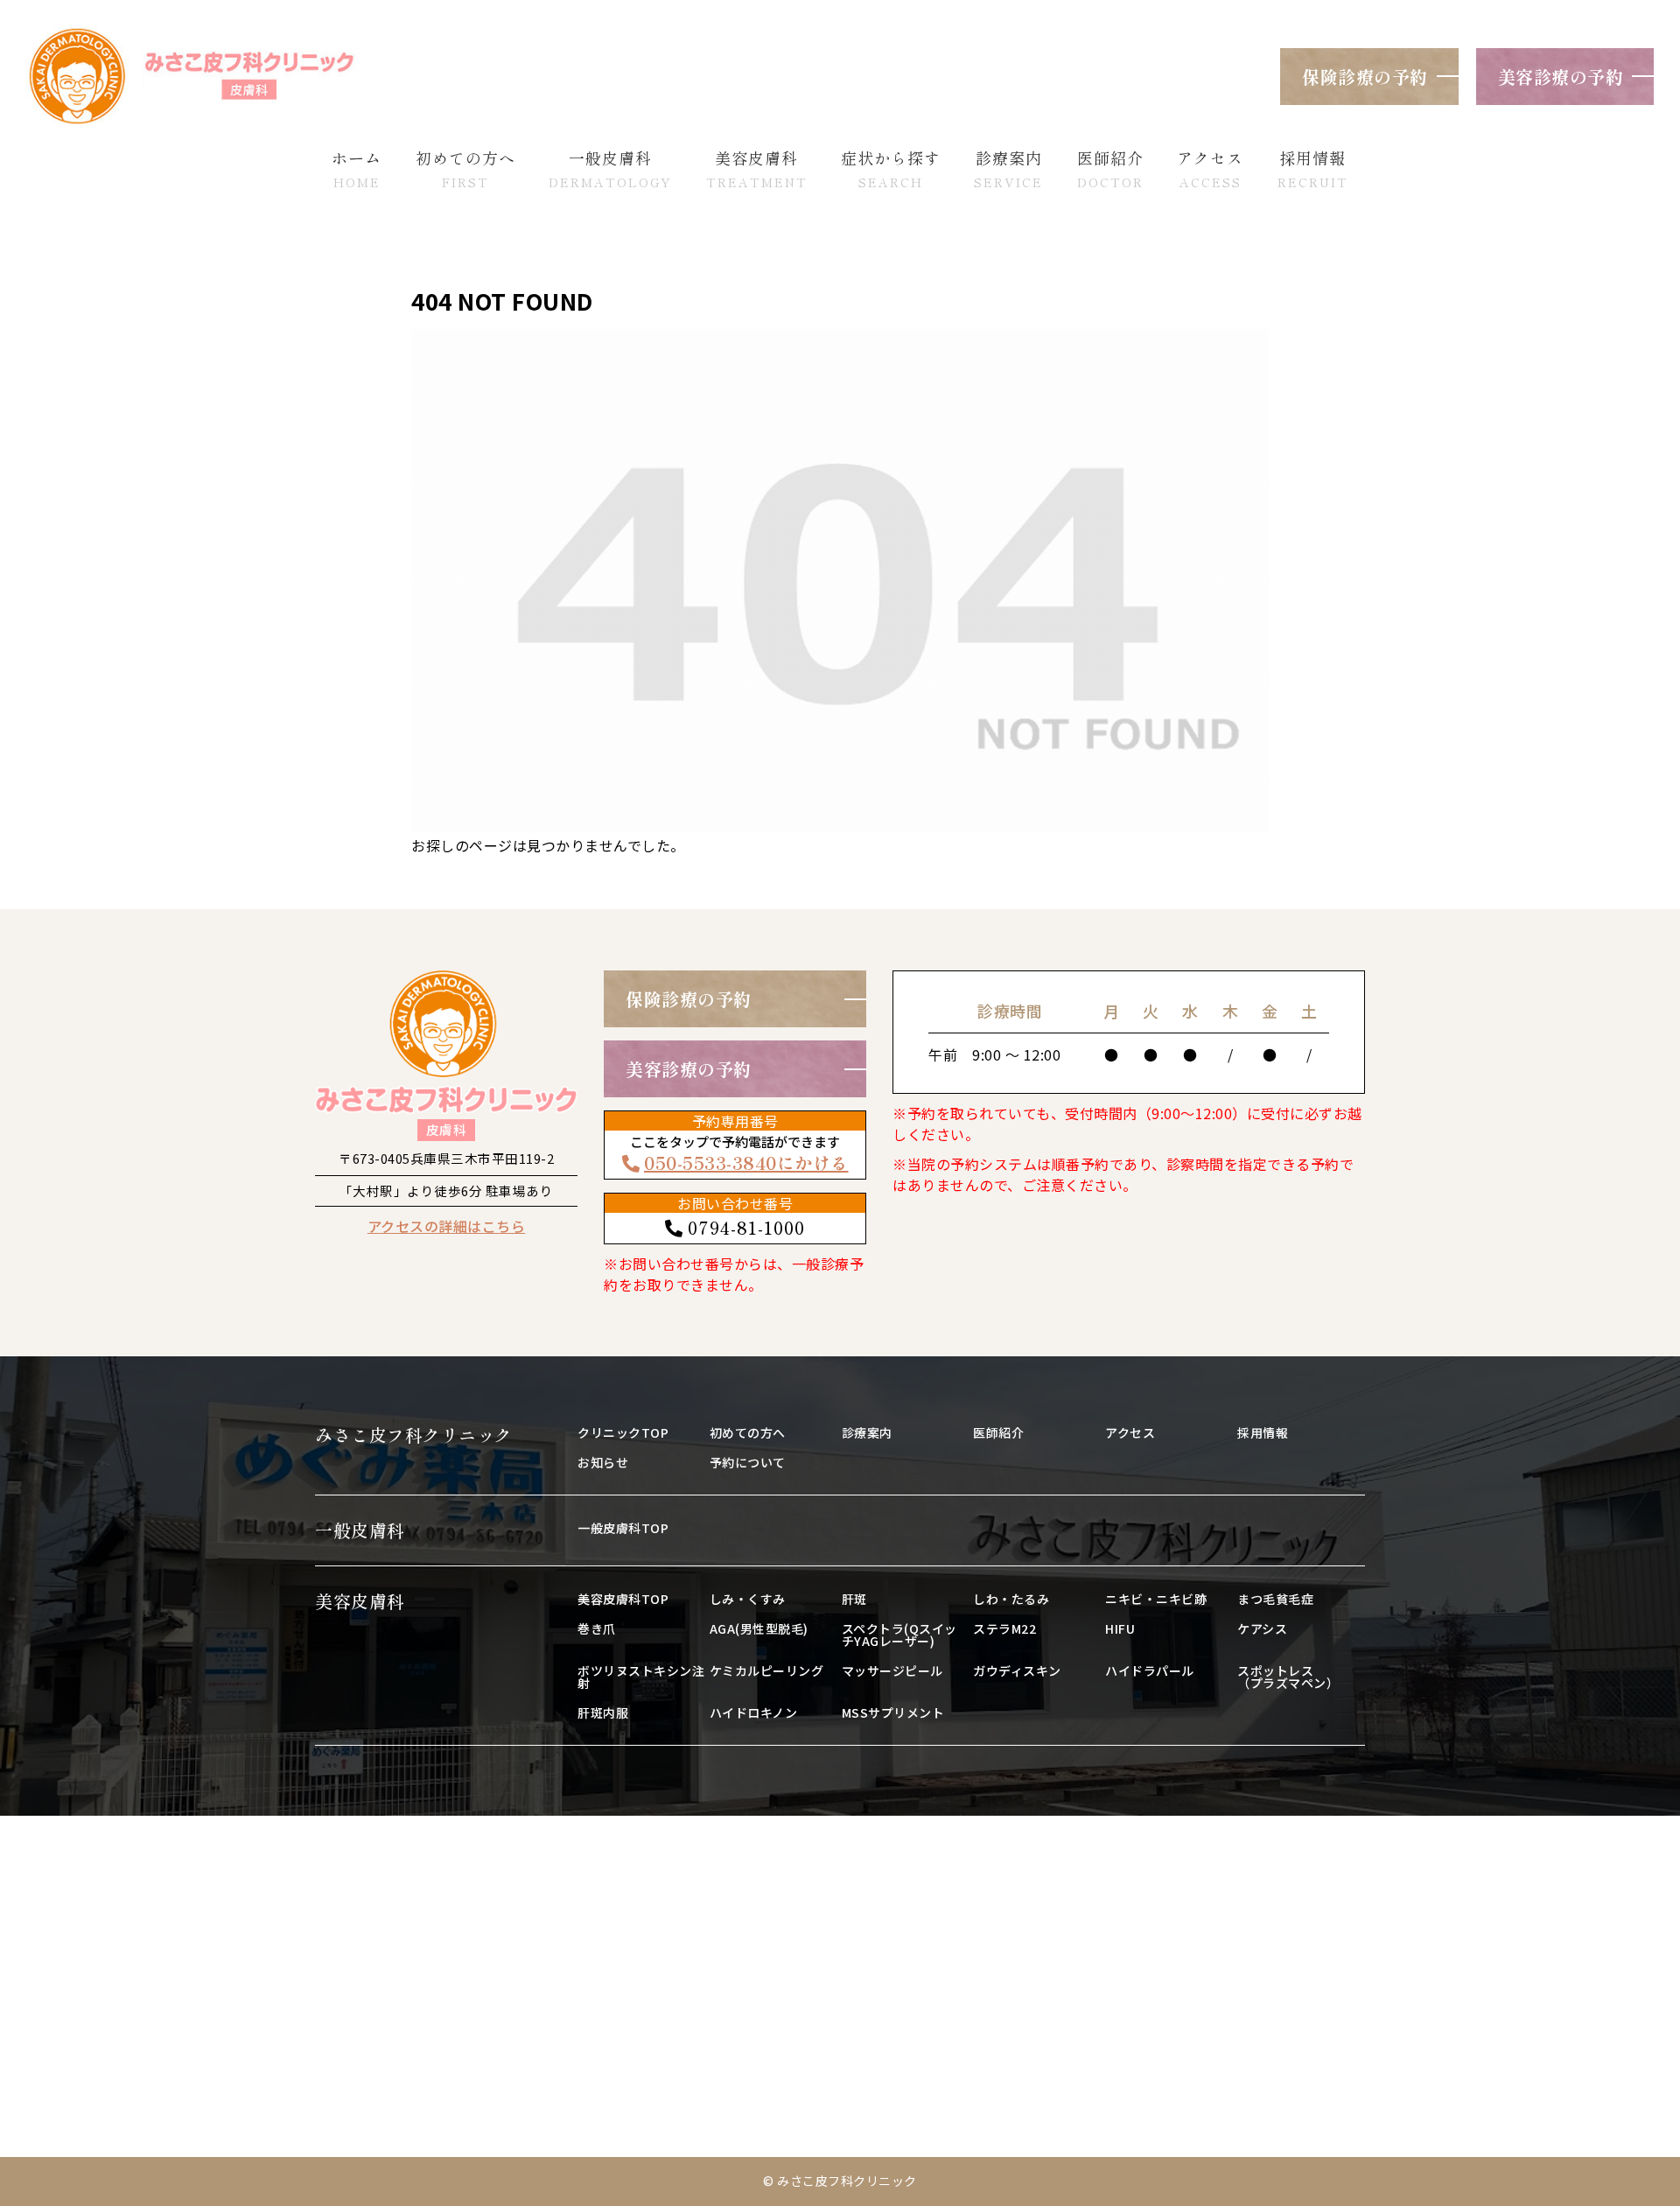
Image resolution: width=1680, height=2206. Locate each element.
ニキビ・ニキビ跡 (1156, 1599)
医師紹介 (998, 1432)
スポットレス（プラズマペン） (1288, 1677)
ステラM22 (1004, 1628)
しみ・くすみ (748, 1599)
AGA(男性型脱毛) (759, 1628)
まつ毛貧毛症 (1275, 1599)
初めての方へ (748, 1432)
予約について (748, 1462)
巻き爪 (597, 1628)
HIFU (1120, 1628)
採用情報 (1263, 1432)
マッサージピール (892, 1670)
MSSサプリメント (893, 1712)
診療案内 (867, 1432)
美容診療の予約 (1561, 77)
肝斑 (854, 1599)
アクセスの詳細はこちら (447, 1226)
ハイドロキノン (754, 1712)
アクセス (1130, 1432)
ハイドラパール (1150, 1670)
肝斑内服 (603, 1712)
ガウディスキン (1017, 1670)
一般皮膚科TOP (623, 1528)
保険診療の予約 (1365, 77)
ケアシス (1262, 1628)
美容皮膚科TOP (623, 1599)
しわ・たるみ (1011, 1599)
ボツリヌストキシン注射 (641, 1677)
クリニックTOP (623, 1432)
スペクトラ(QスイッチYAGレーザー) (899, 1635)
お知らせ (603, 1462)
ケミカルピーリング (767, 1670)
